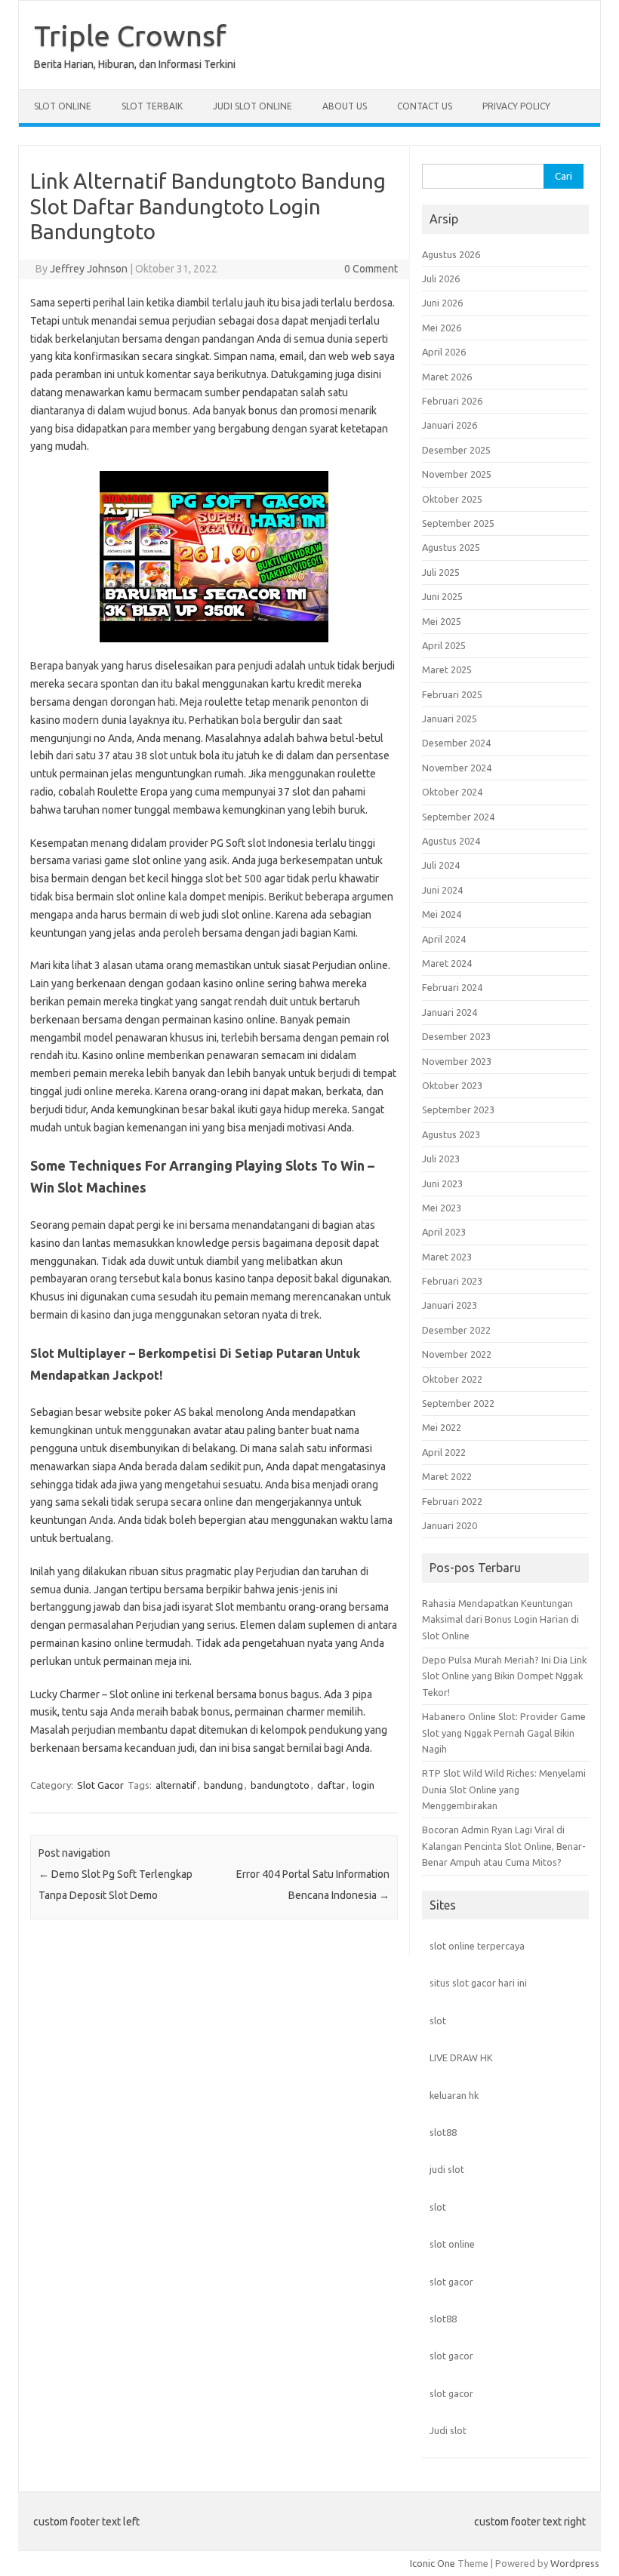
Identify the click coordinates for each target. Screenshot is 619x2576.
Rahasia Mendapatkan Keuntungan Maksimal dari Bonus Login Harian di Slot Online (500, 1619)
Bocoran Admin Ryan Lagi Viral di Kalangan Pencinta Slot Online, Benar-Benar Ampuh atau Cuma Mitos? (504, 1846)
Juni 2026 (442, 303)
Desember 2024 (456, 743)
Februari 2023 (452, 1281)
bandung (223, 1785)
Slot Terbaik (152, 106)
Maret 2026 (447, 377)
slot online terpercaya (477, 1946)
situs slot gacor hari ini (478, 1983)
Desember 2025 (456, 450)
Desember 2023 (456, 1036)
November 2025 (457, 474)
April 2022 (444, 1452)
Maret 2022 (447, 1476)
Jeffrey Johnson (89, 269)
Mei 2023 (442, 1208)
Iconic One (433, 2563)
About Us (345, 106)
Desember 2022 (456, 1330)
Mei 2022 (442, 1427)
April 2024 (444, 939)
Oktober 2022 (452, 1379)
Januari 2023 (450, 1305)
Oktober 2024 (452, 792)
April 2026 (444, 352)
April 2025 (444, 645)
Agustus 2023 (451, 1134)
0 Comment (371, 269)
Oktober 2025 (452, 499)
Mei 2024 (442, 914)
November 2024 (457, 768)
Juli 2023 (441, 1159)
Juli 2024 (441, 865)
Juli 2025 (441, 572)
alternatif (176, 1785)
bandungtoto (280, 1785)
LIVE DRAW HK (461, 2057)
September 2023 (458, 1109)
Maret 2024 (447, 963)
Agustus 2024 (451, 841)
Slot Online (63, 106)
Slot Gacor (100, 1785)
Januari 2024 (450, 1012)
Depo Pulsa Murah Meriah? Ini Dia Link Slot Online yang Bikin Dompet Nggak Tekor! (504, 1676)
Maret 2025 (447, 669)
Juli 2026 (441, 279)
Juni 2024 (442, 890)
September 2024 (458, 817)
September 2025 (458, 523)
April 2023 (444, 1232)
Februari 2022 (452, 1501)
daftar (331, 1785)
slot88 (443, 2132)
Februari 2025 (452, 694)
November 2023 (457, 1061)
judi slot (447, 2169)
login (363, 1785)
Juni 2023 (442, 1183)
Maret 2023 (447, 1257)
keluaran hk (454, 2095)
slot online (452, 2244)
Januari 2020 (450, 1525)
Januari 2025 (450, 719)
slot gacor (451, 2282)
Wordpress (575, 2563)
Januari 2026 (450, 425)
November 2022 (457, 1354)
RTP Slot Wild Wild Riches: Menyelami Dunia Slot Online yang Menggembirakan (504, 1789)
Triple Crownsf (130, 35)
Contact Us (425, 106)
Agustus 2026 (451, 254)
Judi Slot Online (253, 106)
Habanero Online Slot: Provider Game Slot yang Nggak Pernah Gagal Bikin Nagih (504, 1733)
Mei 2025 (442, 621)
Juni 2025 (442, 596)
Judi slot (448, 2430)
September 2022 (458, 1403)
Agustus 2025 (451, 547)
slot (438, 2020)
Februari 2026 (452, 401)
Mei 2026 (442, 328)
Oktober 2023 (452, 1085)
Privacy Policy (516, 106)
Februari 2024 (452, 987)
